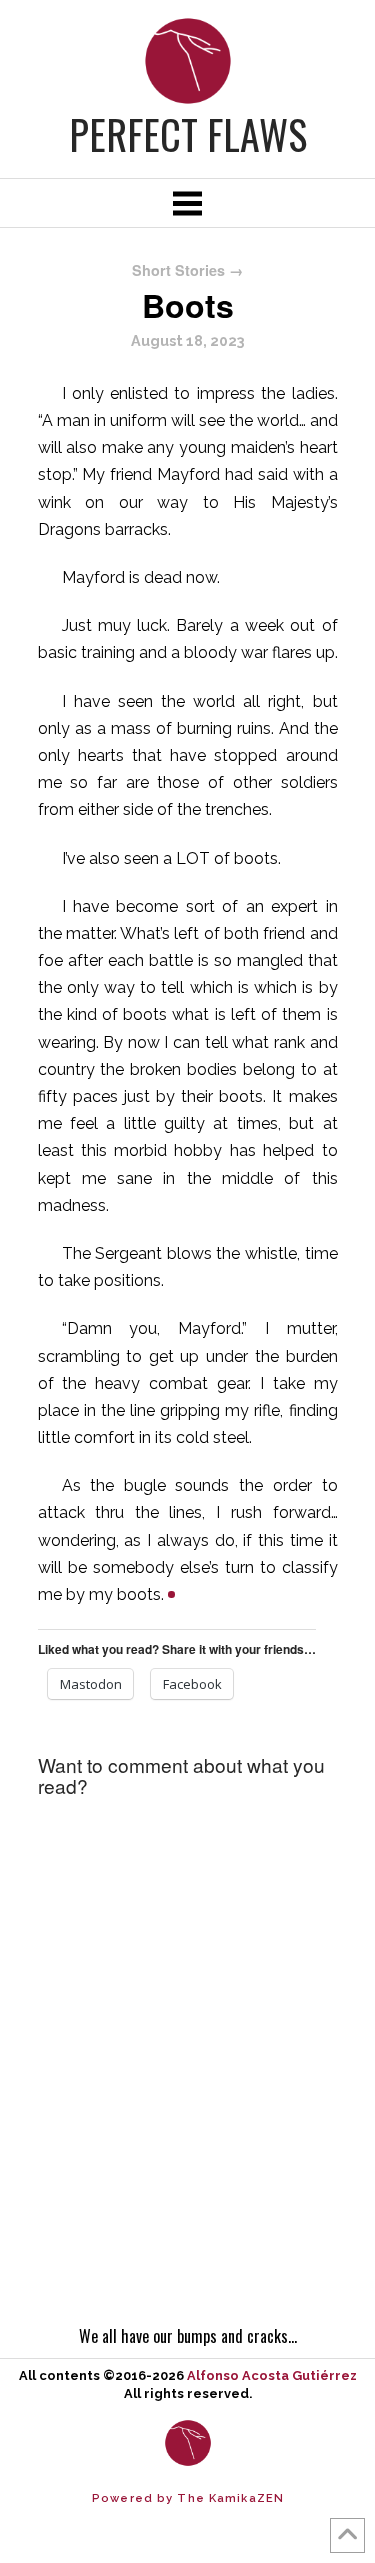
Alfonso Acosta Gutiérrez (272, 2375)
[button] (187, 203)
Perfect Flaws (188, 134)
